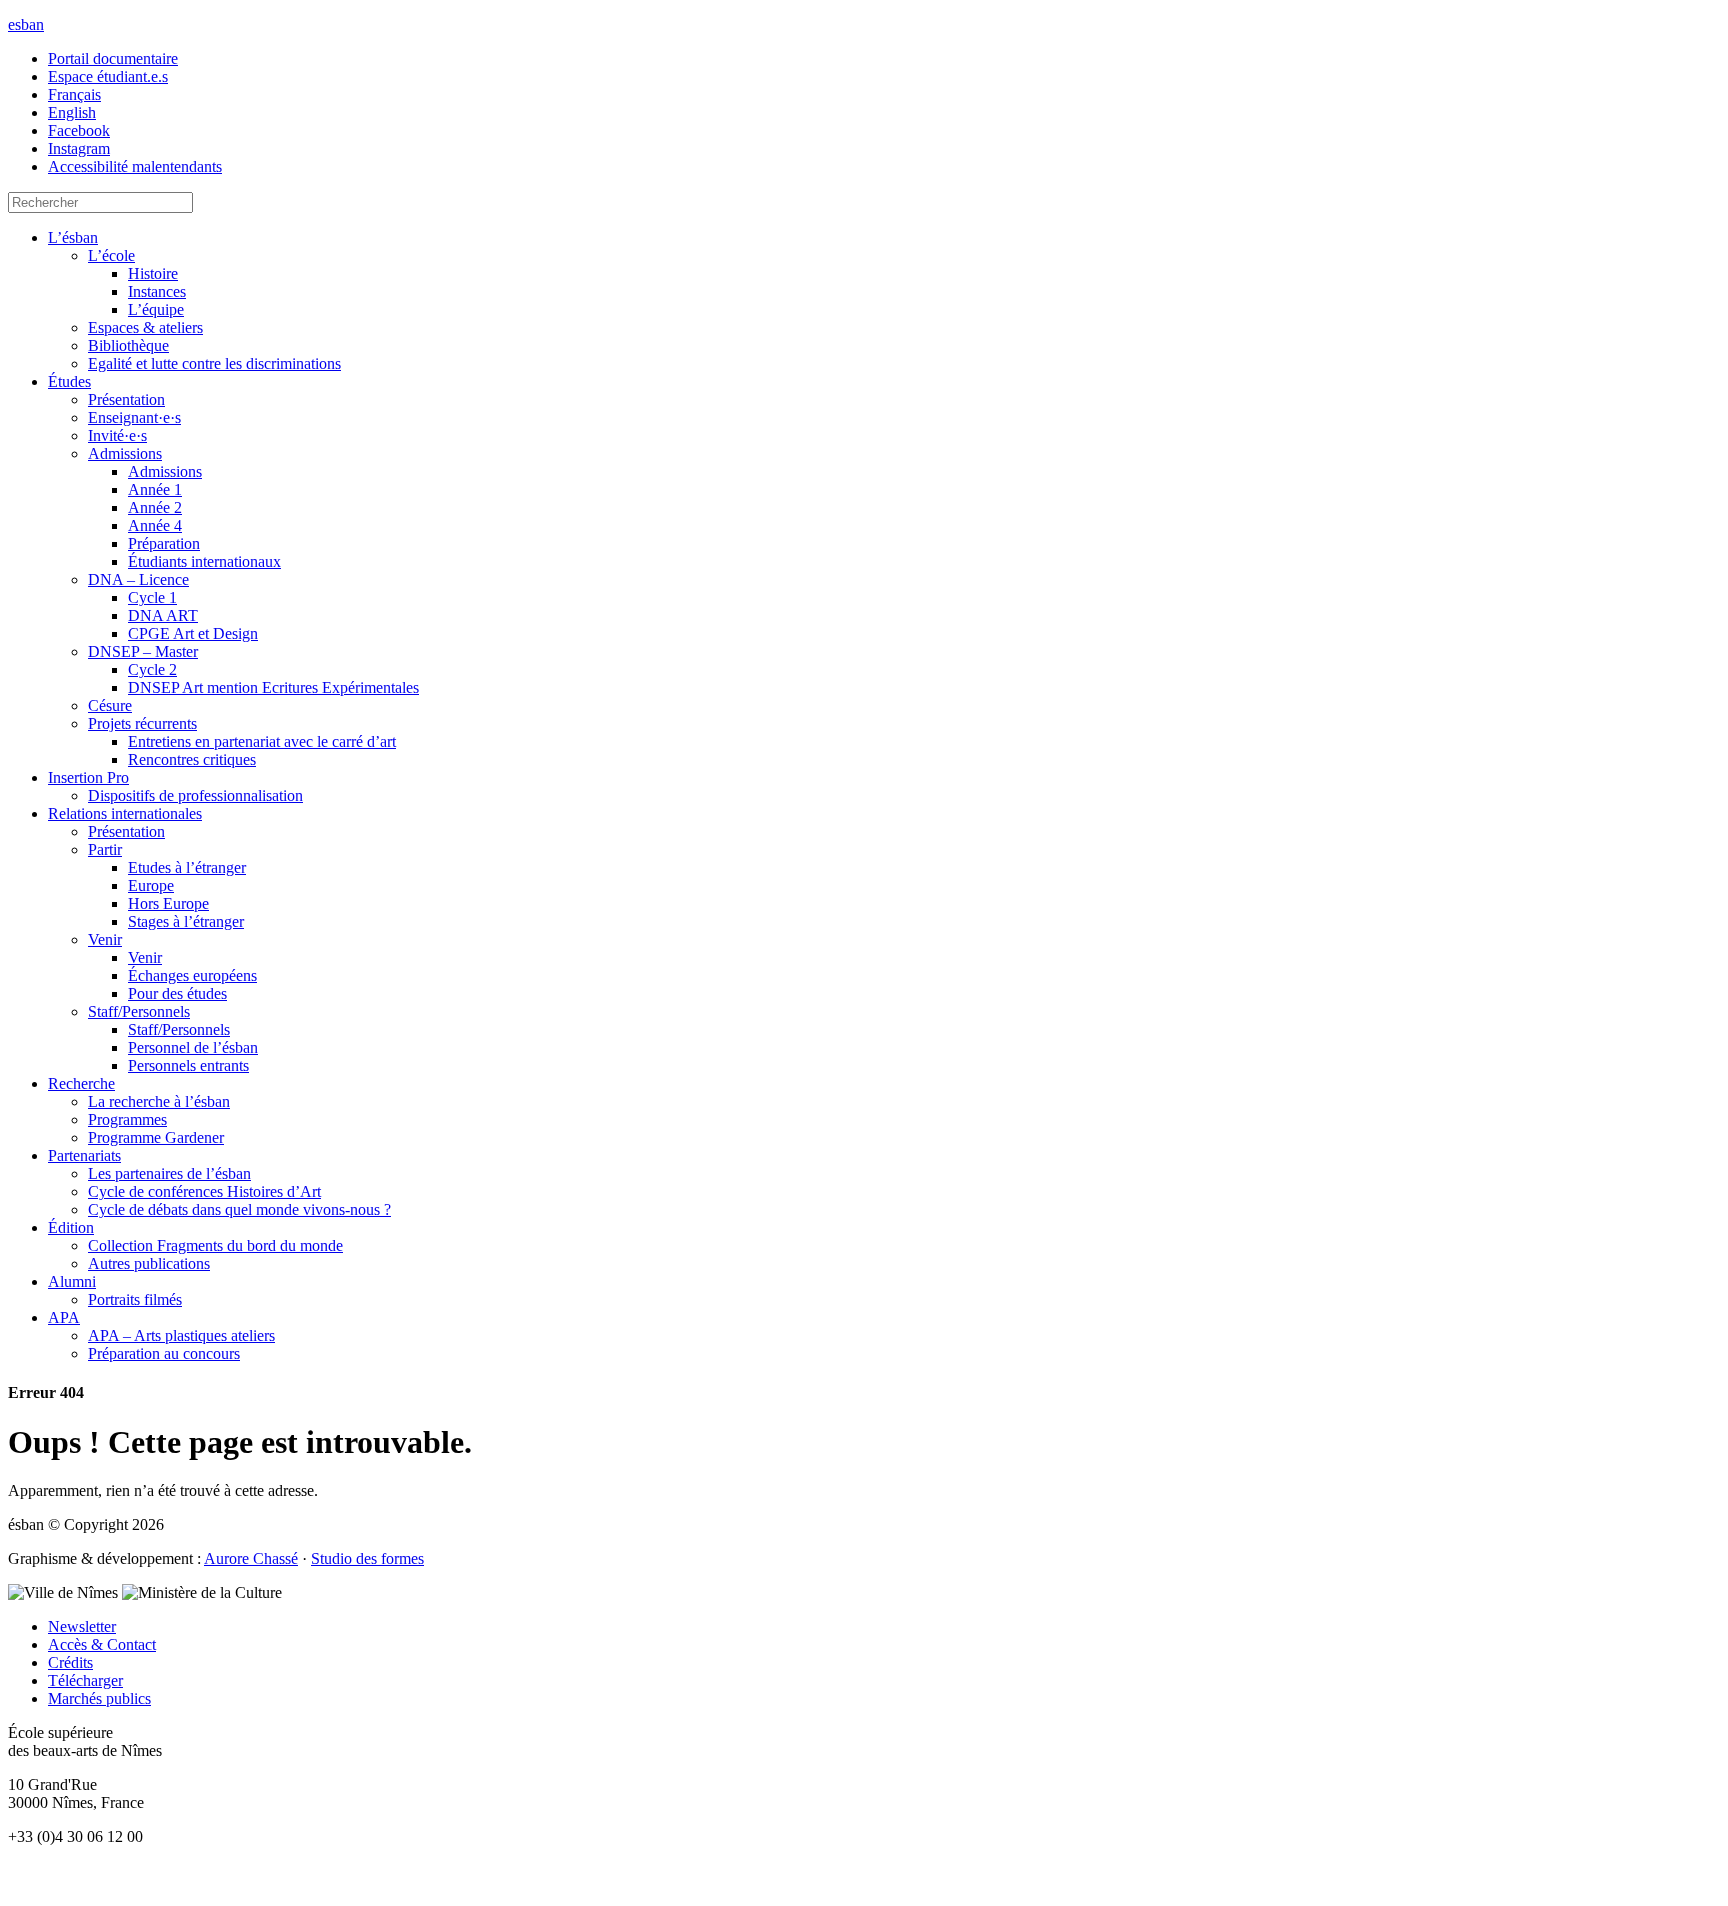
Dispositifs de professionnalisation (195, 795)
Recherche (81, 1083)
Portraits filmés (135, 1299)
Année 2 (155, 507)
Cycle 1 (152, 597)
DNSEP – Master (143, 651)
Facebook (79, 130)
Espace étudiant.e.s (108, 76)
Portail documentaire (113, 58)
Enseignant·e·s (134, 417)
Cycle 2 (152, 669)
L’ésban (73, 237)
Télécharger (85, 1680)
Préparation (164, 543)
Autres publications (149, 1263)
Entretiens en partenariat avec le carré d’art (262, 741)
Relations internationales (125, 813)
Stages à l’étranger (186, 921)
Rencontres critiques (192, 759)
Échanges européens (192, 975)
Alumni (72, 1281)
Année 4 (155, 525)
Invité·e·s (117, 435)
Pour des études (177, 993)
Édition (71, 1227)
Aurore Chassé (251, 1558)
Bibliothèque (128, 345)
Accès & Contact (102, 1644)
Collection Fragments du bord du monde (215, 1245)
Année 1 (155, 489)
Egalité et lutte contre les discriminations (214, 363)
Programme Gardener (156, 1137)
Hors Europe (168, 903)
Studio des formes (367, 1558)
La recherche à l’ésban (159, 1101)
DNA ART (163, 615)
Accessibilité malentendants (135, 166)
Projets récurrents (142, 723)
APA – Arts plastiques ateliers (181, 1335)
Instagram (79, 148)
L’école (111, 255)
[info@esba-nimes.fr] (864, 1889)
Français (74, 94)
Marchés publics (99, 1698)
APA (64, 1317)
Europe (151, 885)
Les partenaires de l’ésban (169, 1173)
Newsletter (82, 1626)
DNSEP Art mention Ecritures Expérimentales (273, 687)
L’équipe (156, 309)
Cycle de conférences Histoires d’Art (204, 1191)
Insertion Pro (88, 777)
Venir (105, 939)
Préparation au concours (164, 1353)
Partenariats (84, 1155)
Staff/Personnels (139, 1011)
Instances (157, 291)
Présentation (126, 399)
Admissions (125, 453)
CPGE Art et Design (193, 633)
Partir (105, 849)
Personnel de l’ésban (193, 1047)
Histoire (153, 273)
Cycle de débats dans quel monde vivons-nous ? (239, 1209)
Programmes (127, 1119)
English (72, 112)
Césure (110, 705)
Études (69, 381)
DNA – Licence (138, 579)
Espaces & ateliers (145, 327)
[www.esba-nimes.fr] (864, 1871)
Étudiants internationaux (204, 561)
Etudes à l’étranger (187, 867)
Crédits (70, 1662)
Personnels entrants (188, 1065)
